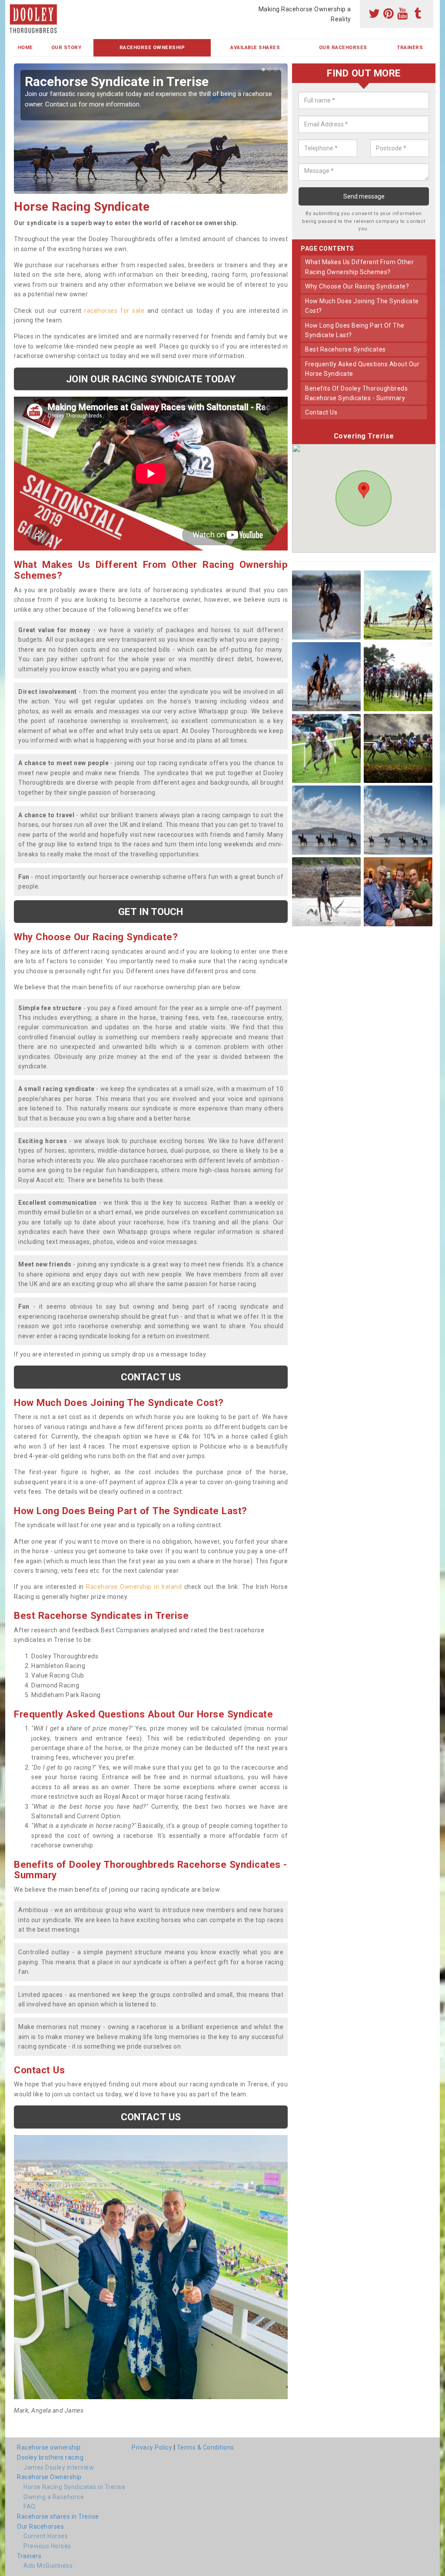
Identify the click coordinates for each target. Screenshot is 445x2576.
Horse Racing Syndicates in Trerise (74, 2487)
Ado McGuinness (48, 2566)
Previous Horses (47, 2546)
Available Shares (255, 48)
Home (25, 48)
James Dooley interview (59, 2467)
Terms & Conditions (206, 2447)
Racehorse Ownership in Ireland (134, 1587)
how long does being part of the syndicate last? (355, 330)
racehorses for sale (114, 311)
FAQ (30, 2506)
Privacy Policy (152, 2447)
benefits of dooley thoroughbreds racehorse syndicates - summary (356, 393)
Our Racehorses (343, 48)
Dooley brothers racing (50, 2457)
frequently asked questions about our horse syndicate (362, 369)
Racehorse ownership (49, 2447)
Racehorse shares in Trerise (58, 2516)
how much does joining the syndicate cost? (362, 306)
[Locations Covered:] (16, 7)
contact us (321, 412)
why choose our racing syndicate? (357, 286)
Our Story (66, 48)
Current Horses (46, 2536)
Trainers (410, 48)
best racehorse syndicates (345, 349)
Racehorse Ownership (152, 48)
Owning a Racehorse (54, 2497)
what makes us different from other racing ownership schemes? (359, 267)
